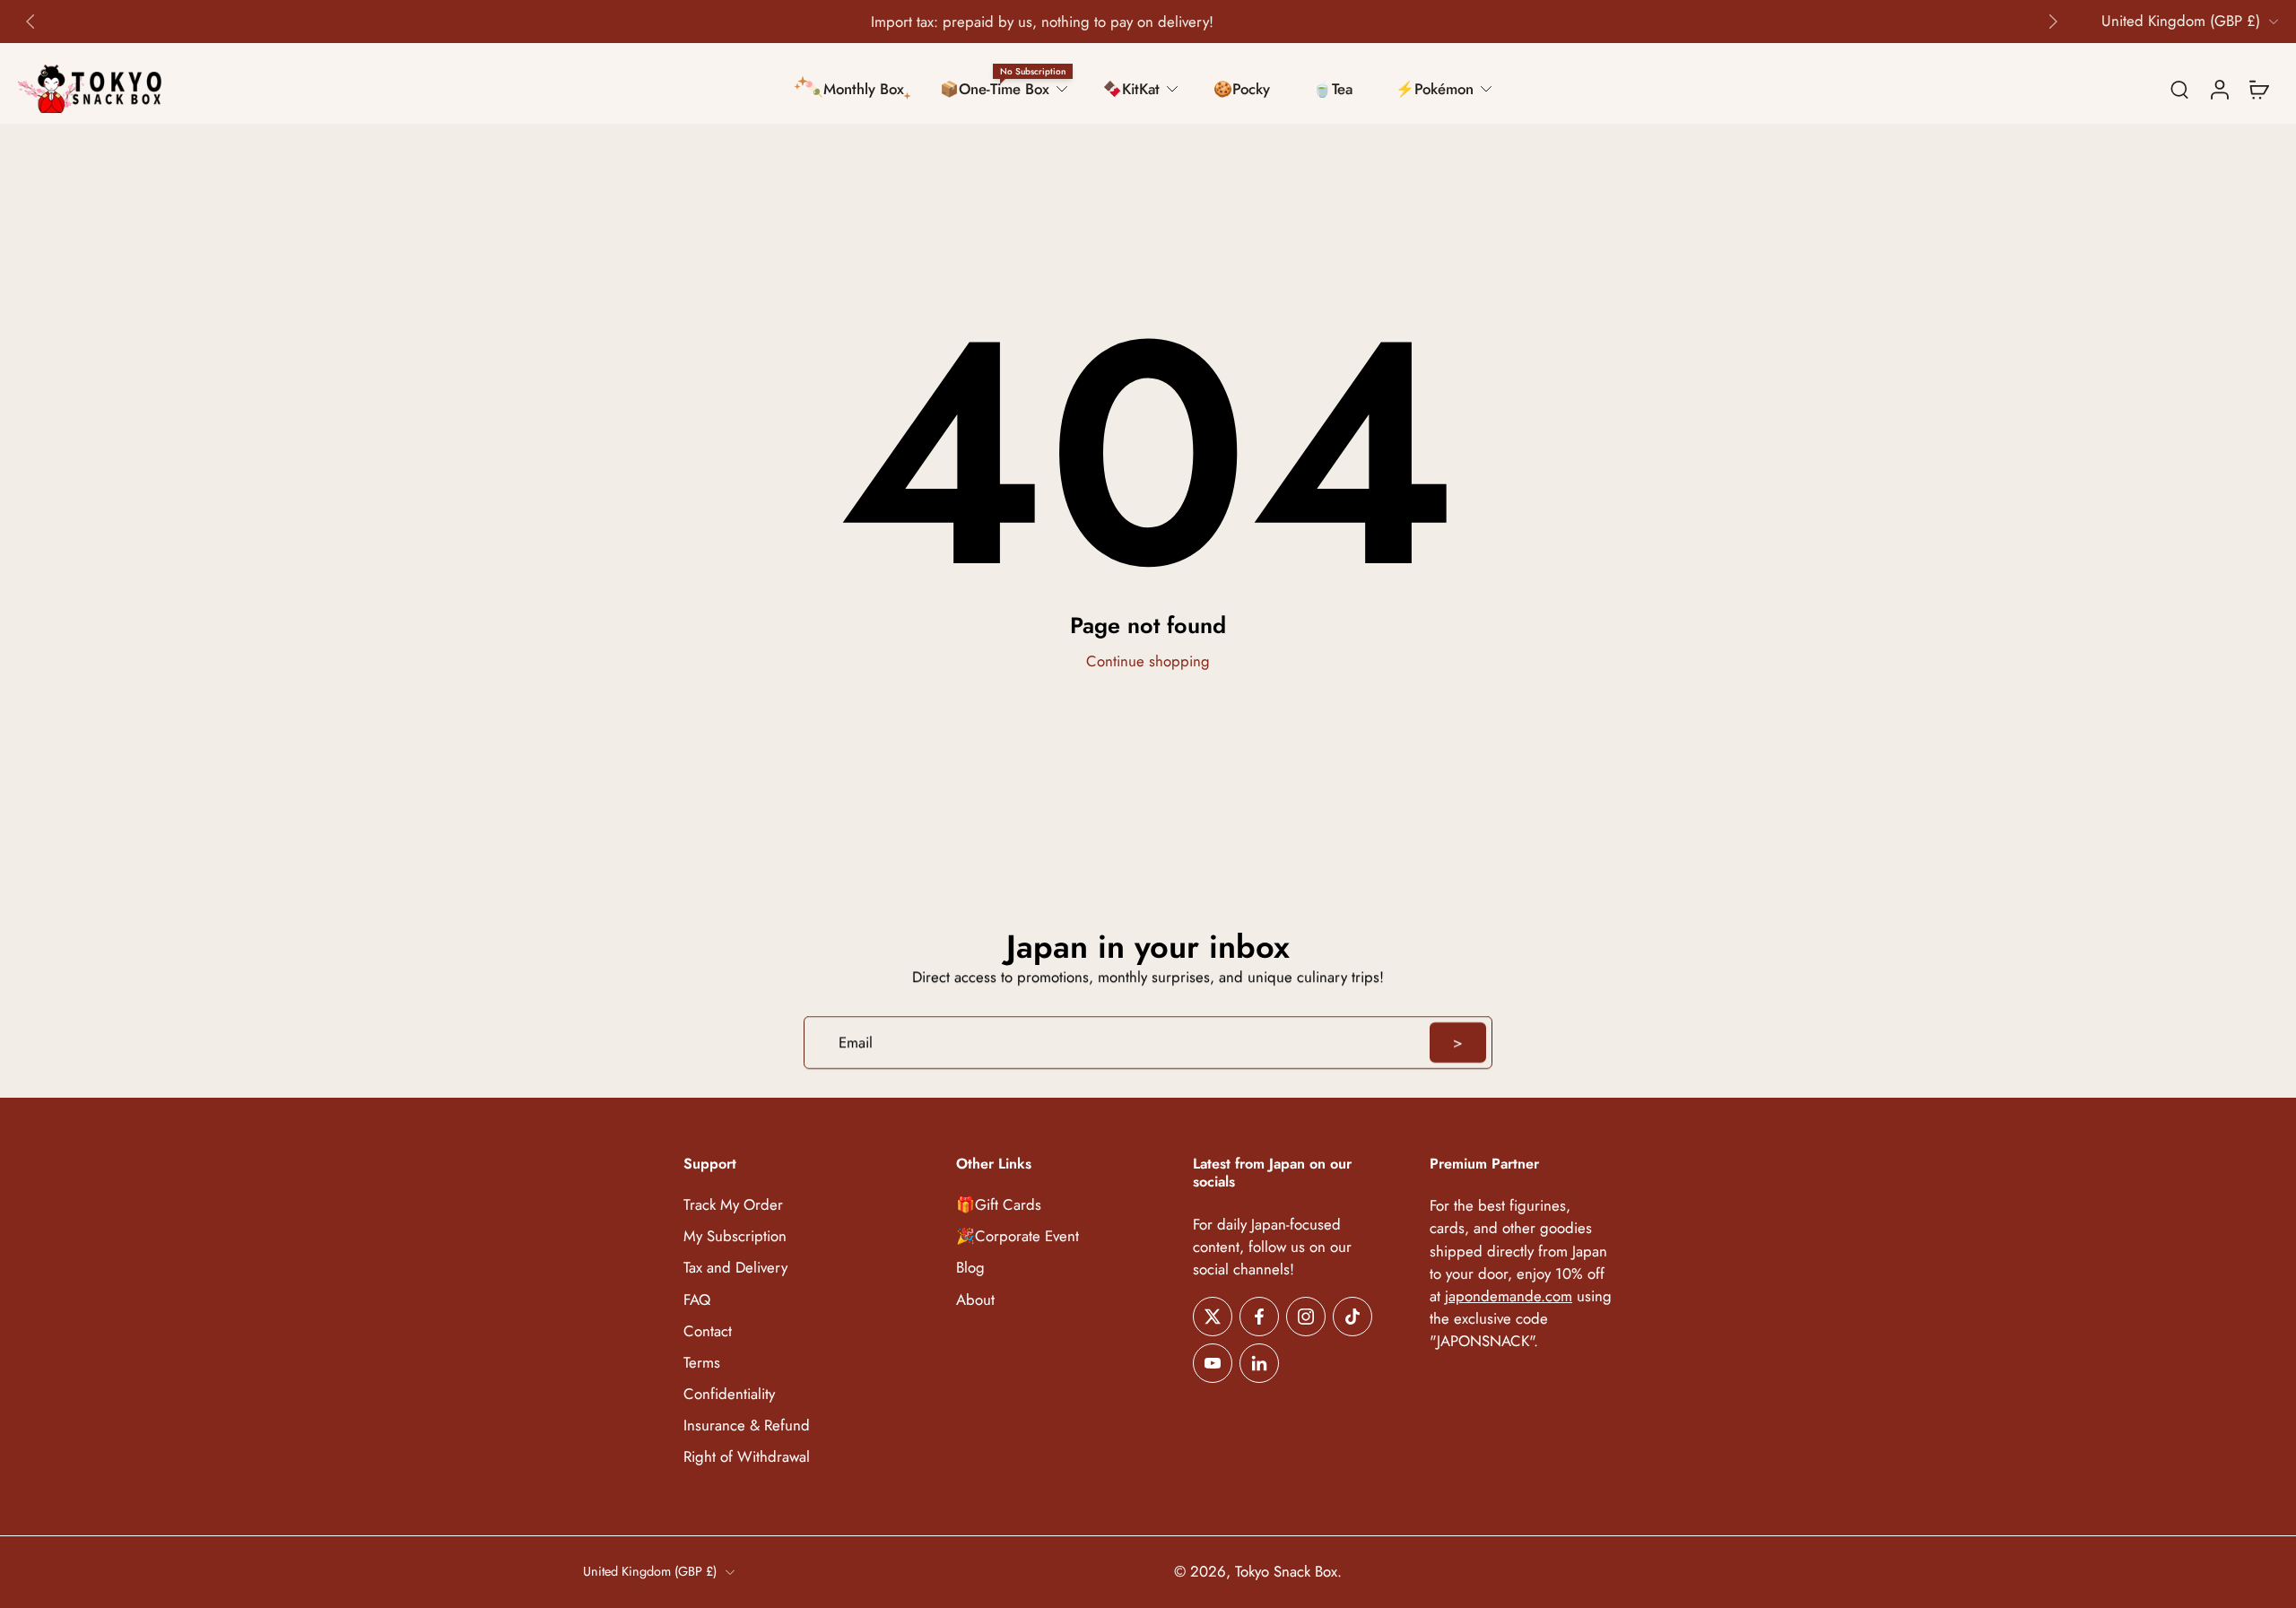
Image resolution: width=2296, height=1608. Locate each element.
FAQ (697, 1300)
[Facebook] (1259, 1317)
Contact (708, 1331)
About (975, 1300)
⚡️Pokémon (1435, 89)
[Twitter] (1213, 1317)
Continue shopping (1148, 661)
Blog (970, 1269)
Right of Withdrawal (747, 1457)
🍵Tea (1333, 89)
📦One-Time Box (995, 89)
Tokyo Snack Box (1286, 1572)
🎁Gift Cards (999, 1205)
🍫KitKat (1131, 89)
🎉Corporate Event (1018, 1237)
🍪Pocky (1242, 89)
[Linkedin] (1259, 1363)
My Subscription (735, 1237)
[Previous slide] (30, 22)
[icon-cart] (2258, 89)
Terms (702, 1363)
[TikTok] (1352, 1317)
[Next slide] (2053, 22)
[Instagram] (1306, 1317)
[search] (2179, 89)
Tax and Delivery (735, 1269)
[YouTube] (1213, 1363)
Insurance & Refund (747, 1425)
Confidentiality (729, 1394)
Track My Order (733, 1205)
